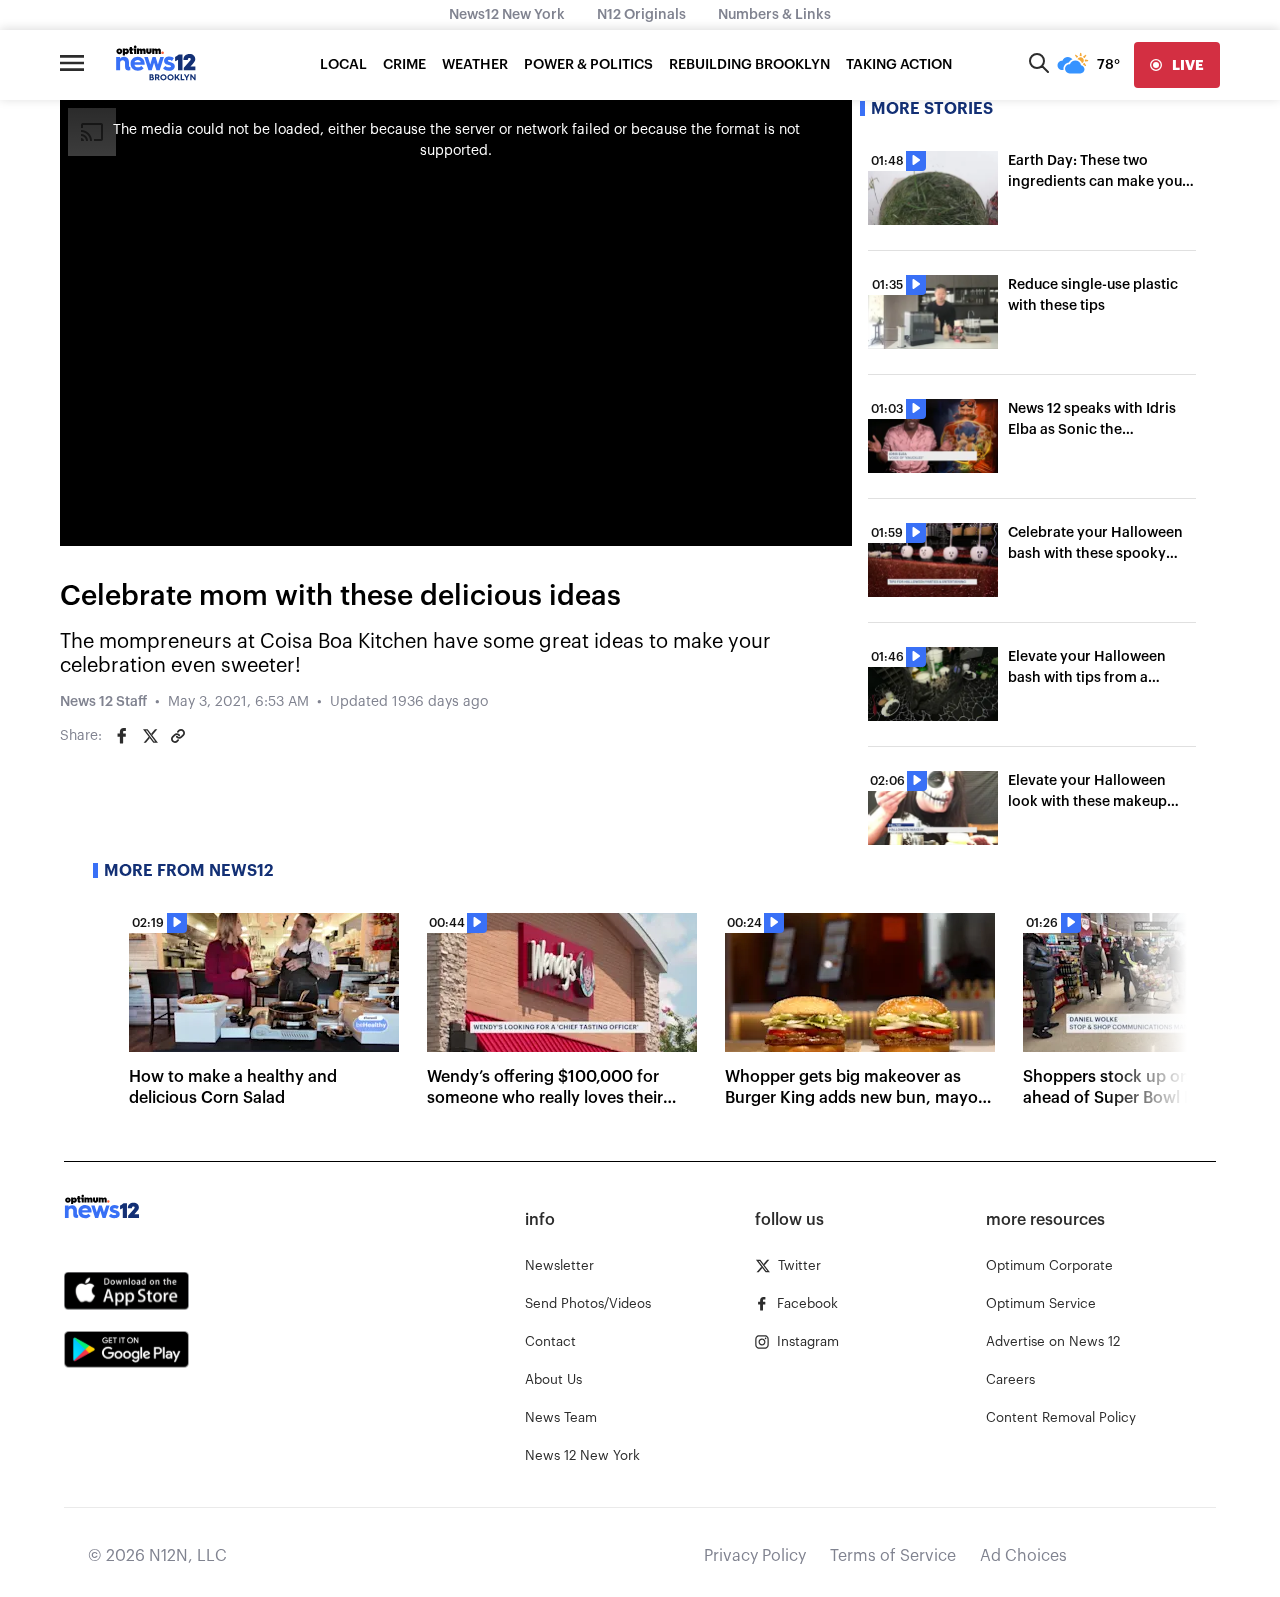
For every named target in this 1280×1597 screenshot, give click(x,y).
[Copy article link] (178, 736)
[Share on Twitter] (150, 736)
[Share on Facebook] (122, 736)
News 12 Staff (103, 702)
